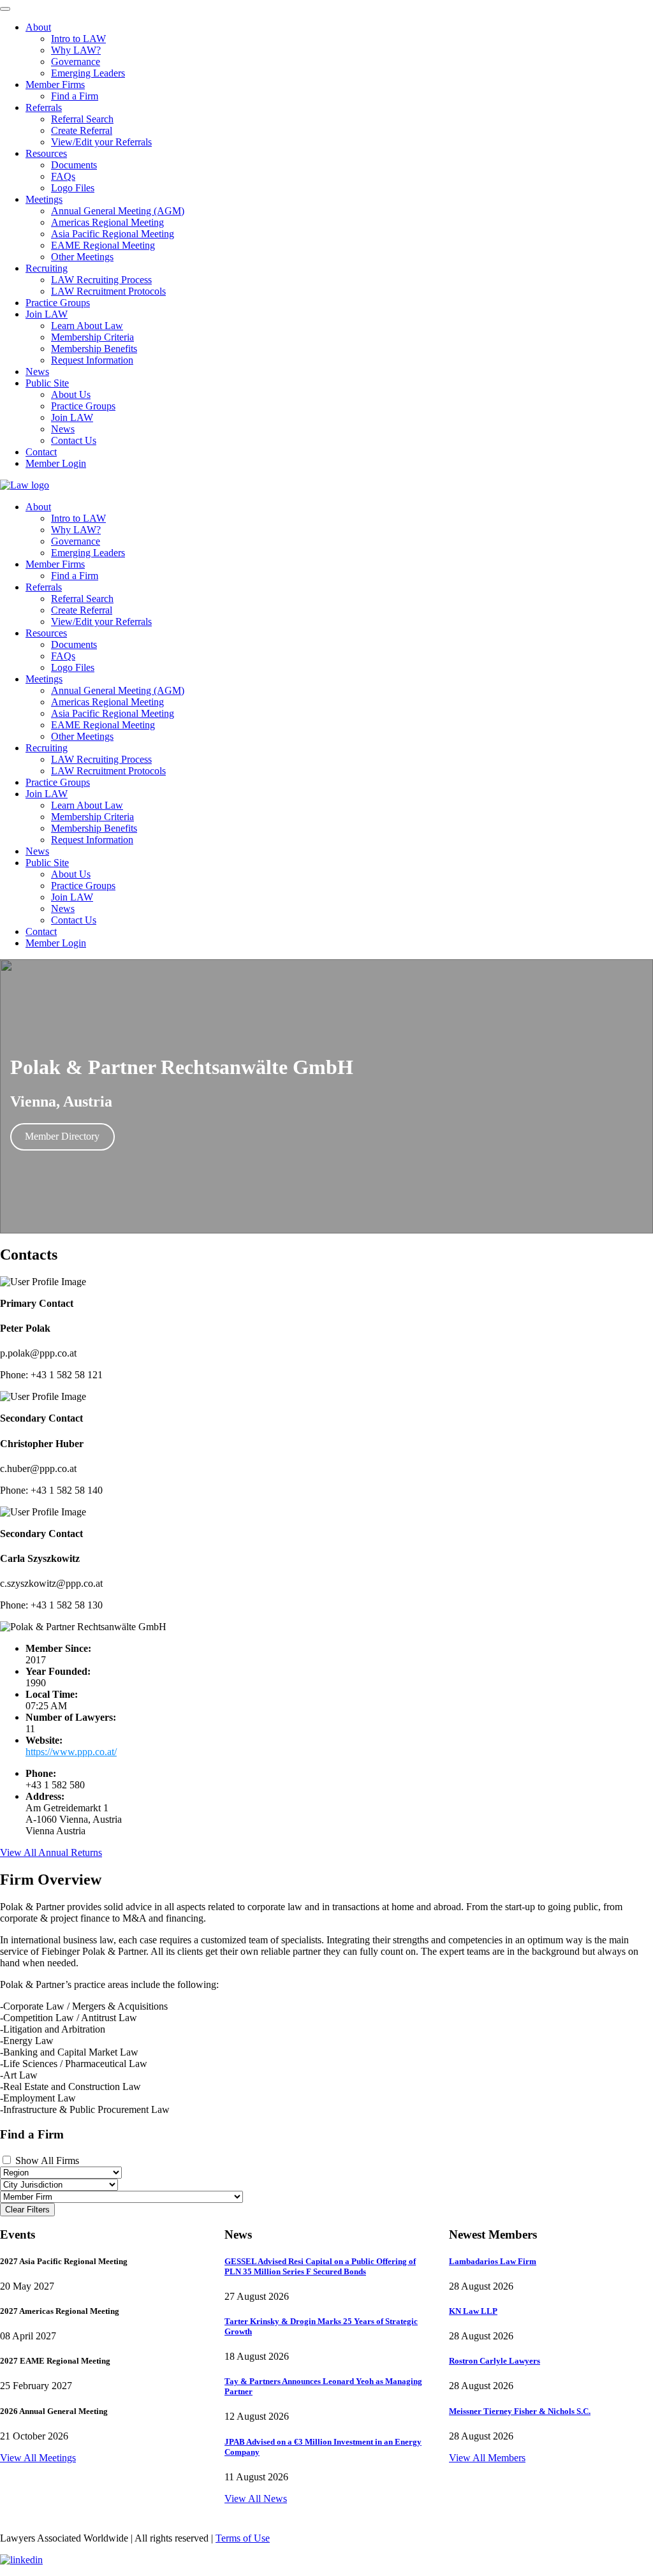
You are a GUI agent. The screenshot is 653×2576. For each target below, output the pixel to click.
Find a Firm (75, 576)
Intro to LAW (78, 518)
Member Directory (62, 1136)
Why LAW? (76, 530)
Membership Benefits (94, 828)
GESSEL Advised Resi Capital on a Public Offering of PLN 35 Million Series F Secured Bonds (320, 2266)
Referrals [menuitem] (44, 107)
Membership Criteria (92, 817)
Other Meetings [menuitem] (82, 257)
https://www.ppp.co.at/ (71, 1752)
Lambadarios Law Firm (493, 2261)
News (37, 851)
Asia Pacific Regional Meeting (113, 713)
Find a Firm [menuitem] (75, 96)
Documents (74, 644)
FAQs (63, 656)
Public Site (47, 863)
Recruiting (47, 748)
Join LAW (47, 794)
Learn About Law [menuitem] (87, 326)
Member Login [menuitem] (56, 463)
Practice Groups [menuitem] (58, 303)
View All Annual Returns (51, 1852)
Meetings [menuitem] (44, 199)
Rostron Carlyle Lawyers (495, 2361)
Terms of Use (243, 2538)
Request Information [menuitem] (92, 360)
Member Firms (55, 564)
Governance (76, 541)
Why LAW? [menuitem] (76, 50)
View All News (256, 2499)
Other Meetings (82, 736)
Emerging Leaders (88, 553)
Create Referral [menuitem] (82, 130)
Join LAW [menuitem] (47, 314)
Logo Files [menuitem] (73, 188)
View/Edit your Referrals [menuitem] (101, 142)
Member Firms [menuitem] (55, 85)
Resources (46, 633)
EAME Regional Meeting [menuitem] (103, 245)
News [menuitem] (37, 372)
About (38, 507)
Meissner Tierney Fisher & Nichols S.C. (520, 2411)
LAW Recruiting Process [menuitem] (101, 280)
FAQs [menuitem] (63, 176)
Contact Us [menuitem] (74, 440)
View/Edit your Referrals (101, 622)
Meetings (44, 679)
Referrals (44, 587)
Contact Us (74, 920)
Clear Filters (27, 2210)
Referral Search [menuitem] (82, 119)
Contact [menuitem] (41, 452)
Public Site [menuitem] (47, 383)
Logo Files (73, 667)
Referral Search (82, 599)
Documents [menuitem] (74, 165)
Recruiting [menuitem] (47, 268)
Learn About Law (87, 805)
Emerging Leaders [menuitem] (88, 73)
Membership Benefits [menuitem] (94, 349)
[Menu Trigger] (5, 9)
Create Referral (82, 610)
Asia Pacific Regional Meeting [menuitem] (113, 234)
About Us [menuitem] (71, 394)
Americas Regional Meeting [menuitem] (107, 222)
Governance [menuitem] (76, 62)
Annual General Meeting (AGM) (118, 690)
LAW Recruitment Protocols (108, 771)
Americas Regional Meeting (107, 702)
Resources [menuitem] (46, 153)
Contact (41, 931)
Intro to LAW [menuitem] (78, 39)
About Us (71, 874)
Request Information (92, 840)
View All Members (487, 2458)
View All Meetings (38, 2458)
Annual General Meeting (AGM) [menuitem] (118, 211)
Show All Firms (46, 2160)
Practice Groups (58, 782)
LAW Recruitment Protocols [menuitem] (108, 291)
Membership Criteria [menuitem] (92, 337)
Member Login (56, 943)
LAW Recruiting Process (101, 759)
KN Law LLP (473, 2311)
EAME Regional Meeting (103, 725)
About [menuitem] (38, 27)
